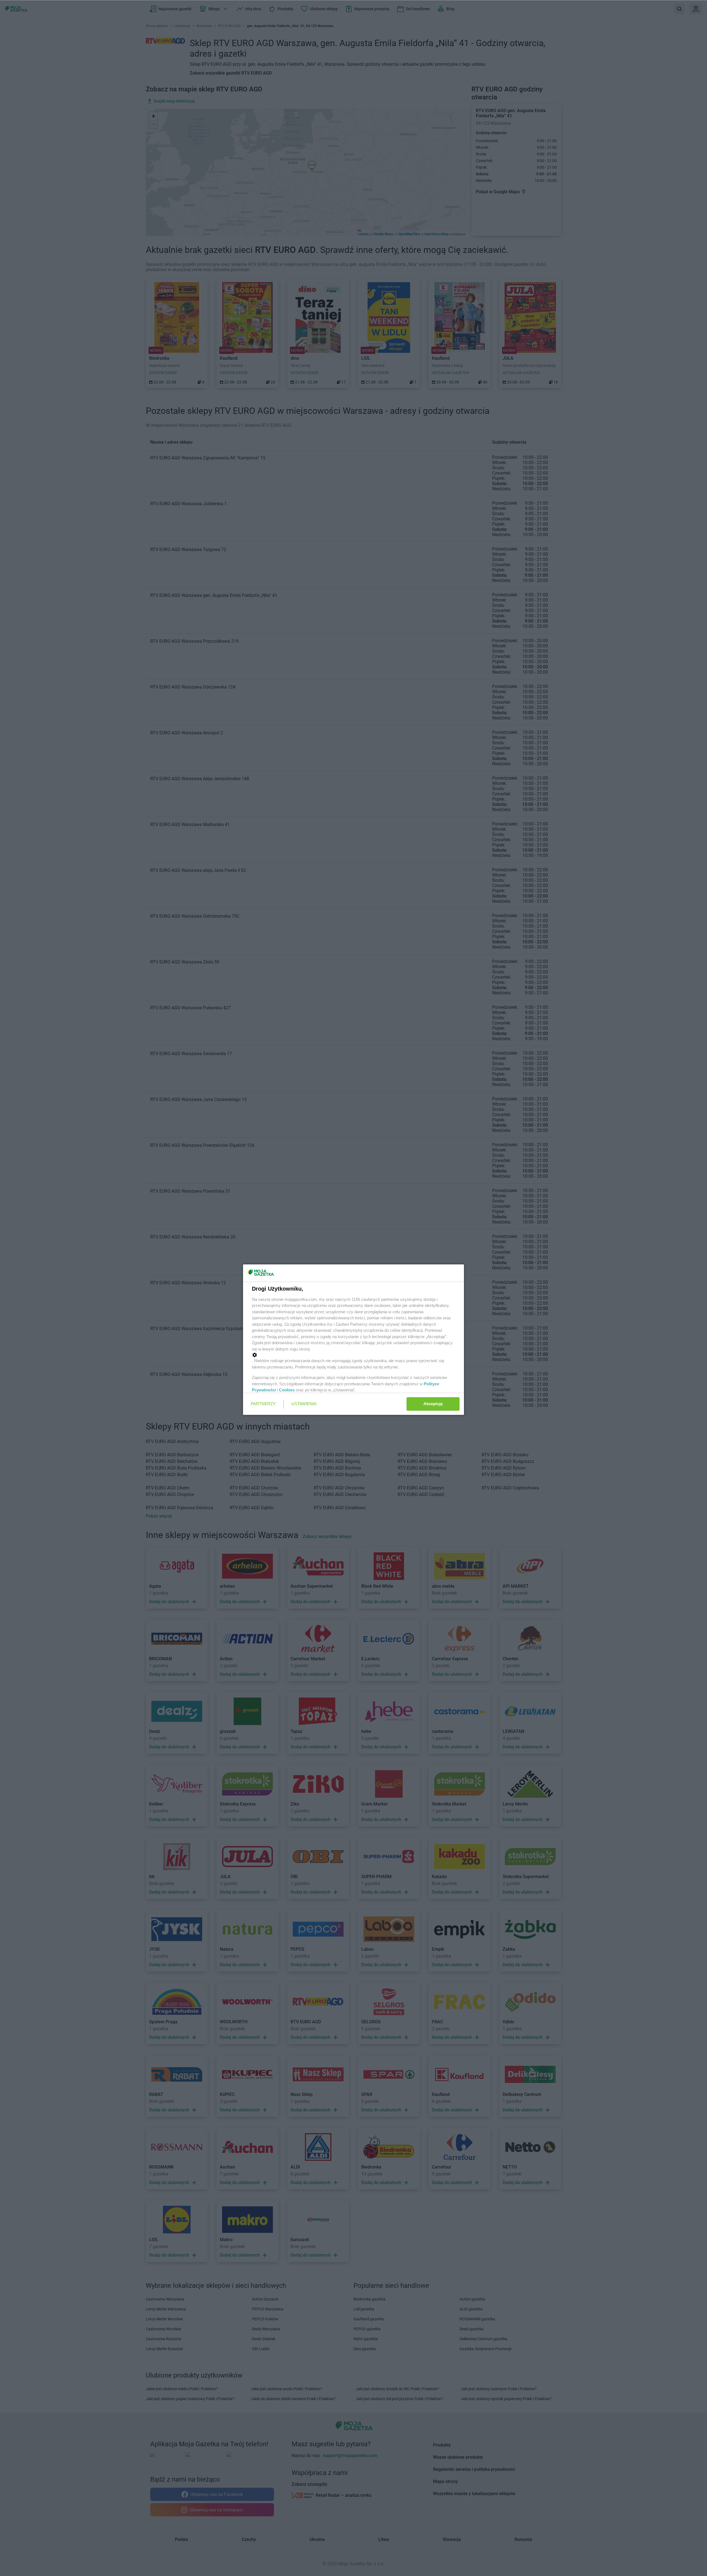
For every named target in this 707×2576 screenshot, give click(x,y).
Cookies (287, 1390)
